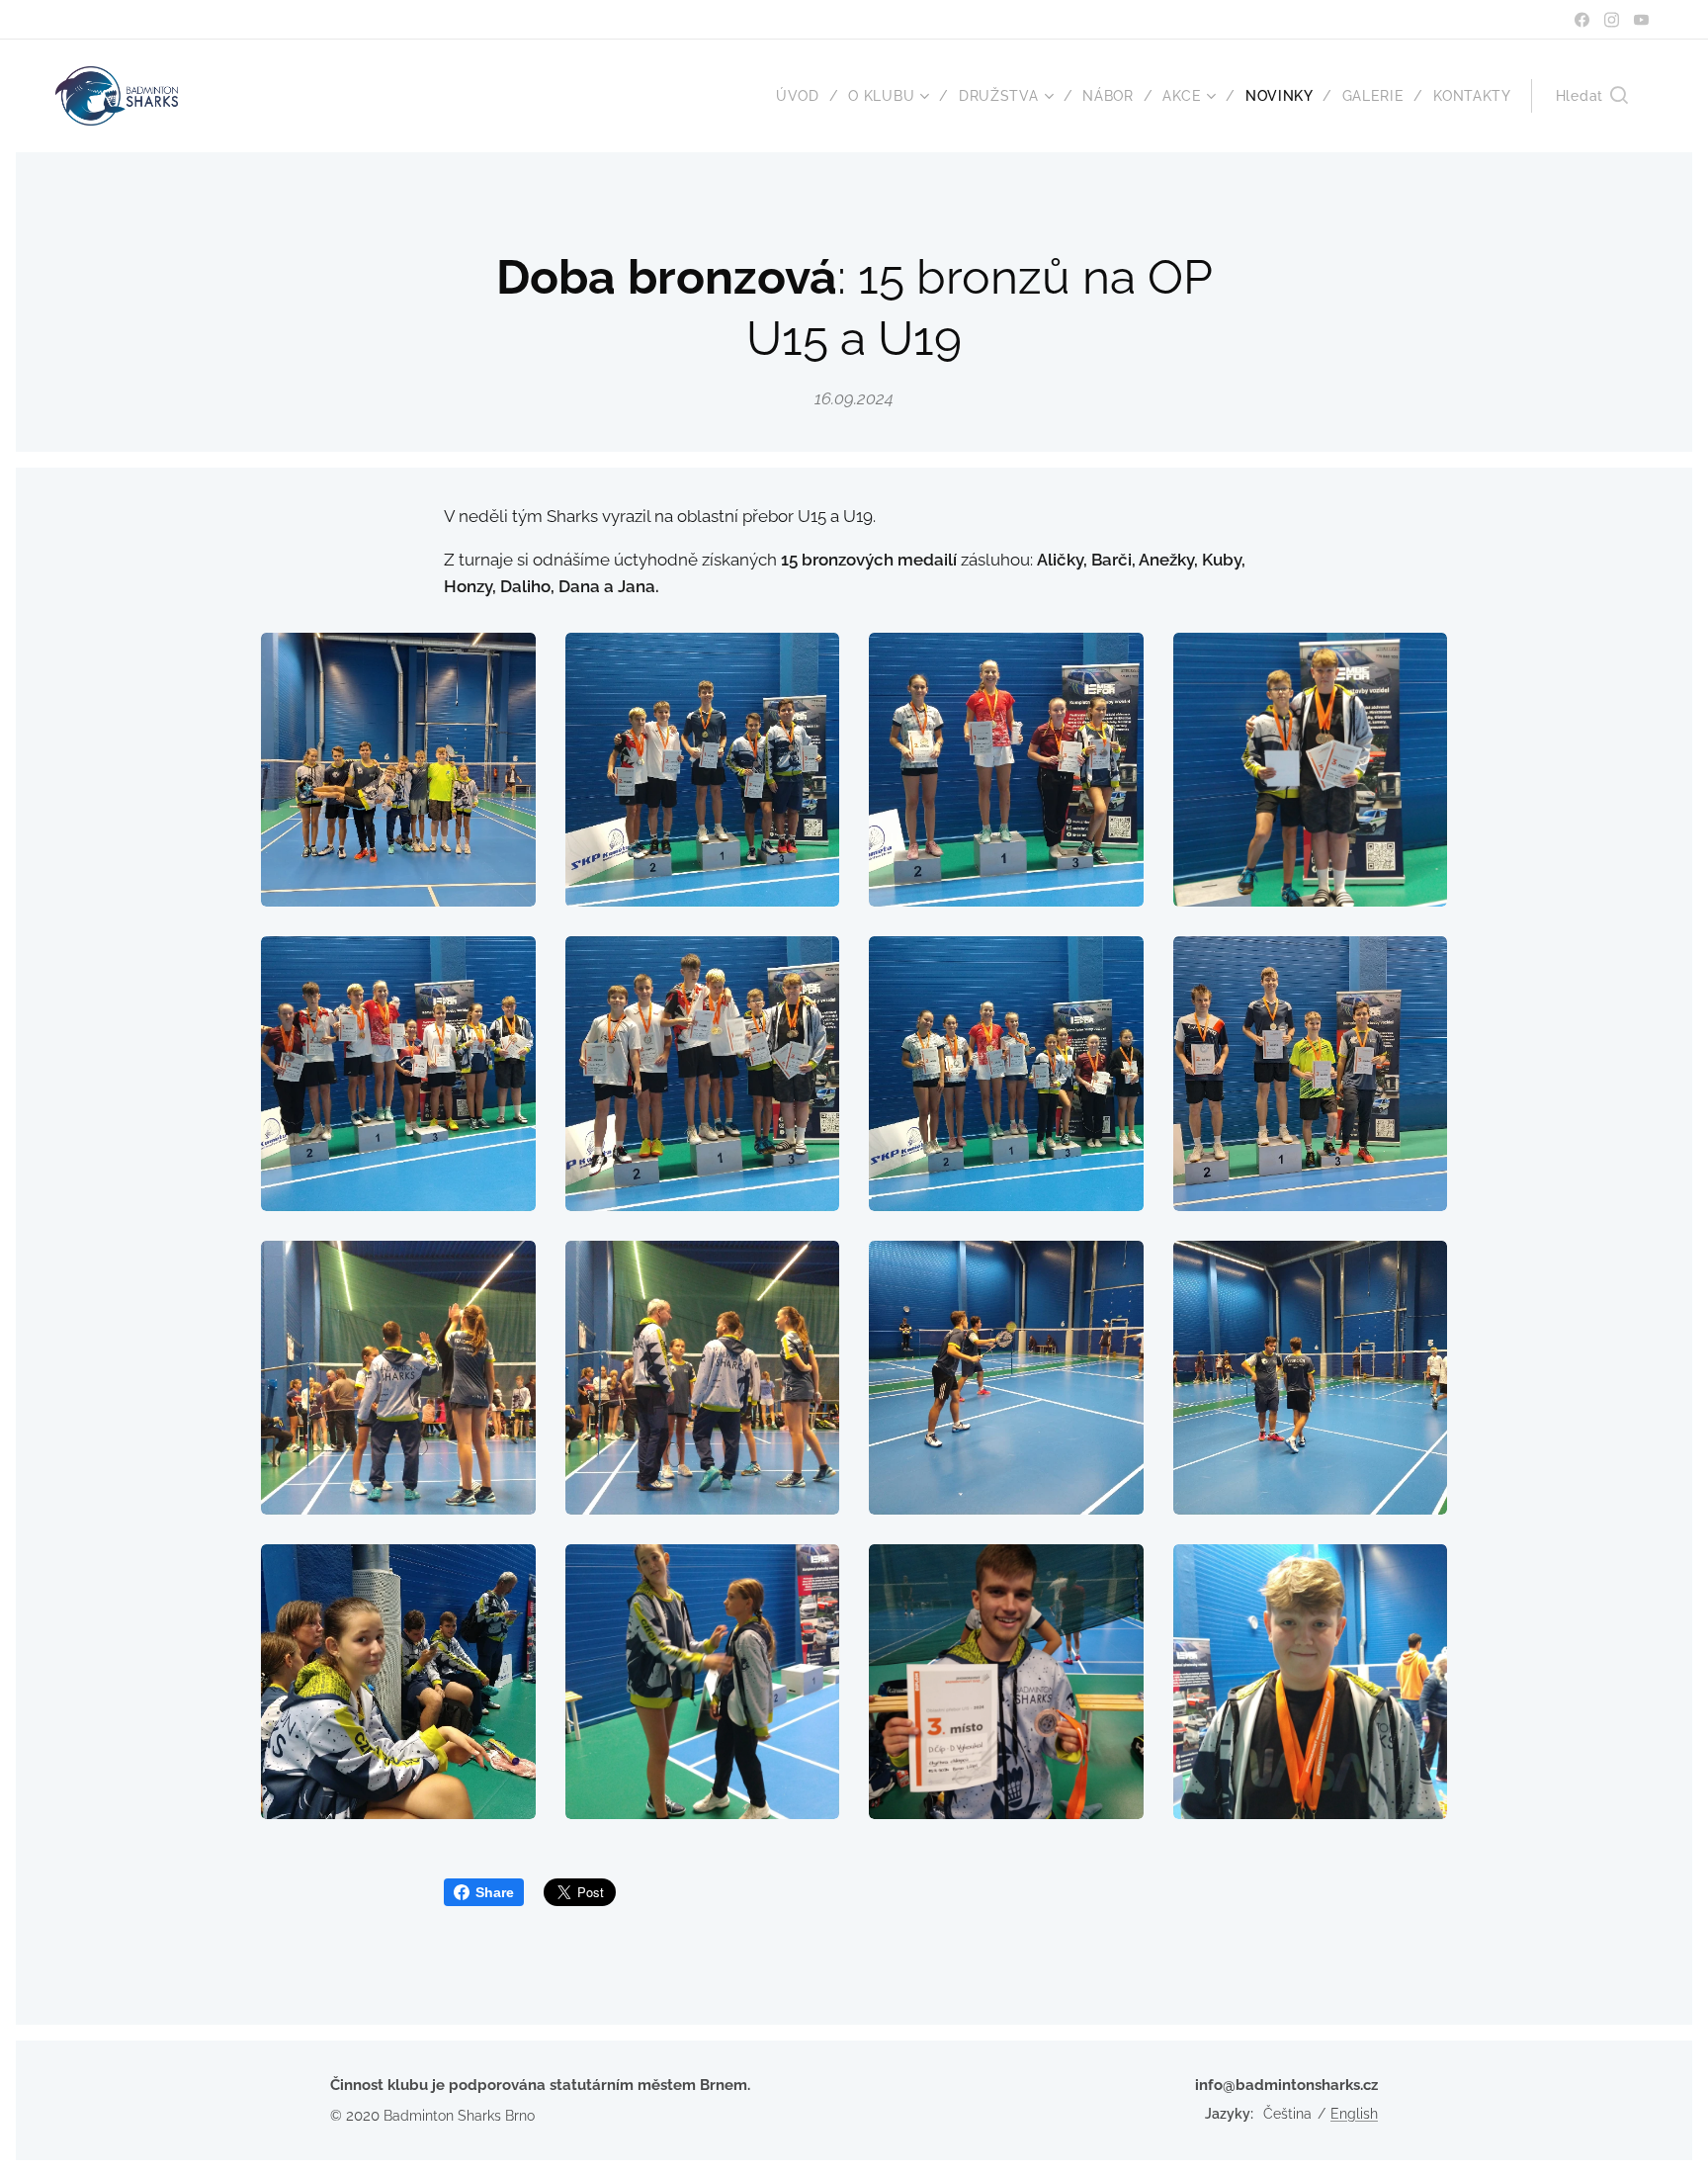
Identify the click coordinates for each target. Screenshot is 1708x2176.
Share (495, 1892)
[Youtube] (1641, 20)
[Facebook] (1582, 20)
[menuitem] (805, 96)
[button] (1592, 96)
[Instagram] (1612, 20)
